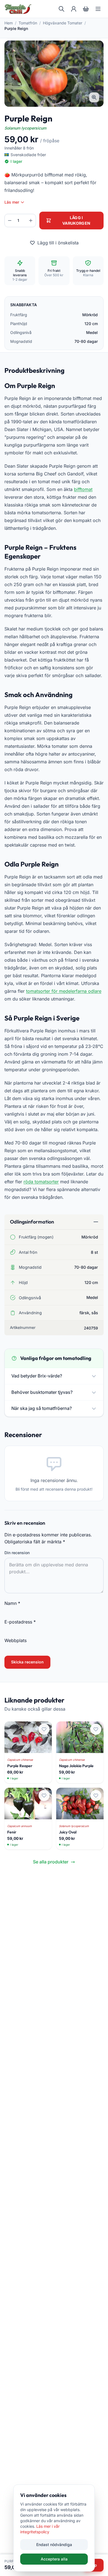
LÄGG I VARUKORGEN (76, 220)
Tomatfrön (28, 23)
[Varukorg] (86, 9)
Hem (9, 23)
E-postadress (20, 1622)
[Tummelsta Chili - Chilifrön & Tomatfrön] (18, 9)
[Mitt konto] (74, 9)
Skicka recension (27, 1662)
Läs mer (12, 202)
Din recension (17, 1553)
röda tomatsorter (41, 1182)
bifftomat (83, 489)
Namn (12, 1603)
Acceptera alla (54, 2559)
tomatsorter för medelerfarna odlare (64, 991)
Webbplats (16, 1640)
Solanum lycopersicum (25, 128)
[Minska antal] (10, 221)
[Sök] (61, 9)
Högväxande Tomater (63, 23)
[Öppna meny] (98, 9)
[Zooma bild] (94, 97)
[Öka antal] (31, 221)
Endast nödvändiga (54, 2545)
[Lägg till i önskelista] (44, 1729)
